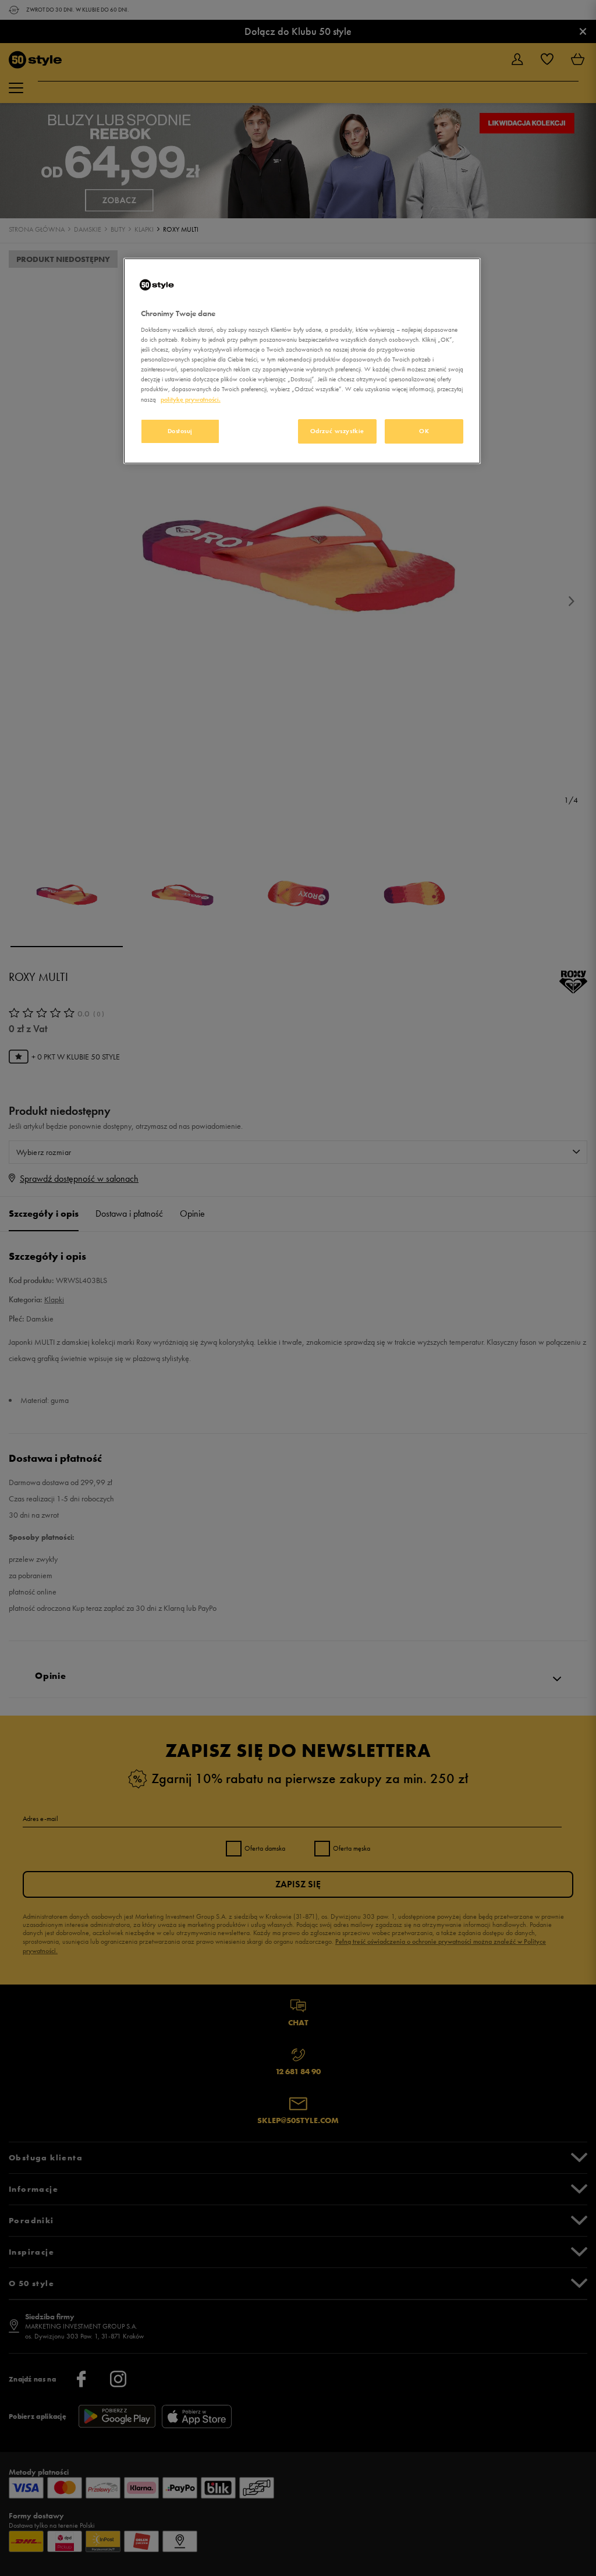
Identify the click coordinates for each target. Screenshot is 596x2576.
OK (424, 431)
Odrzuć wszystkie (337, 431)
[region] (302, 361)
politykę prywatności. (191, 399)
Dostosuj (180, 431)
